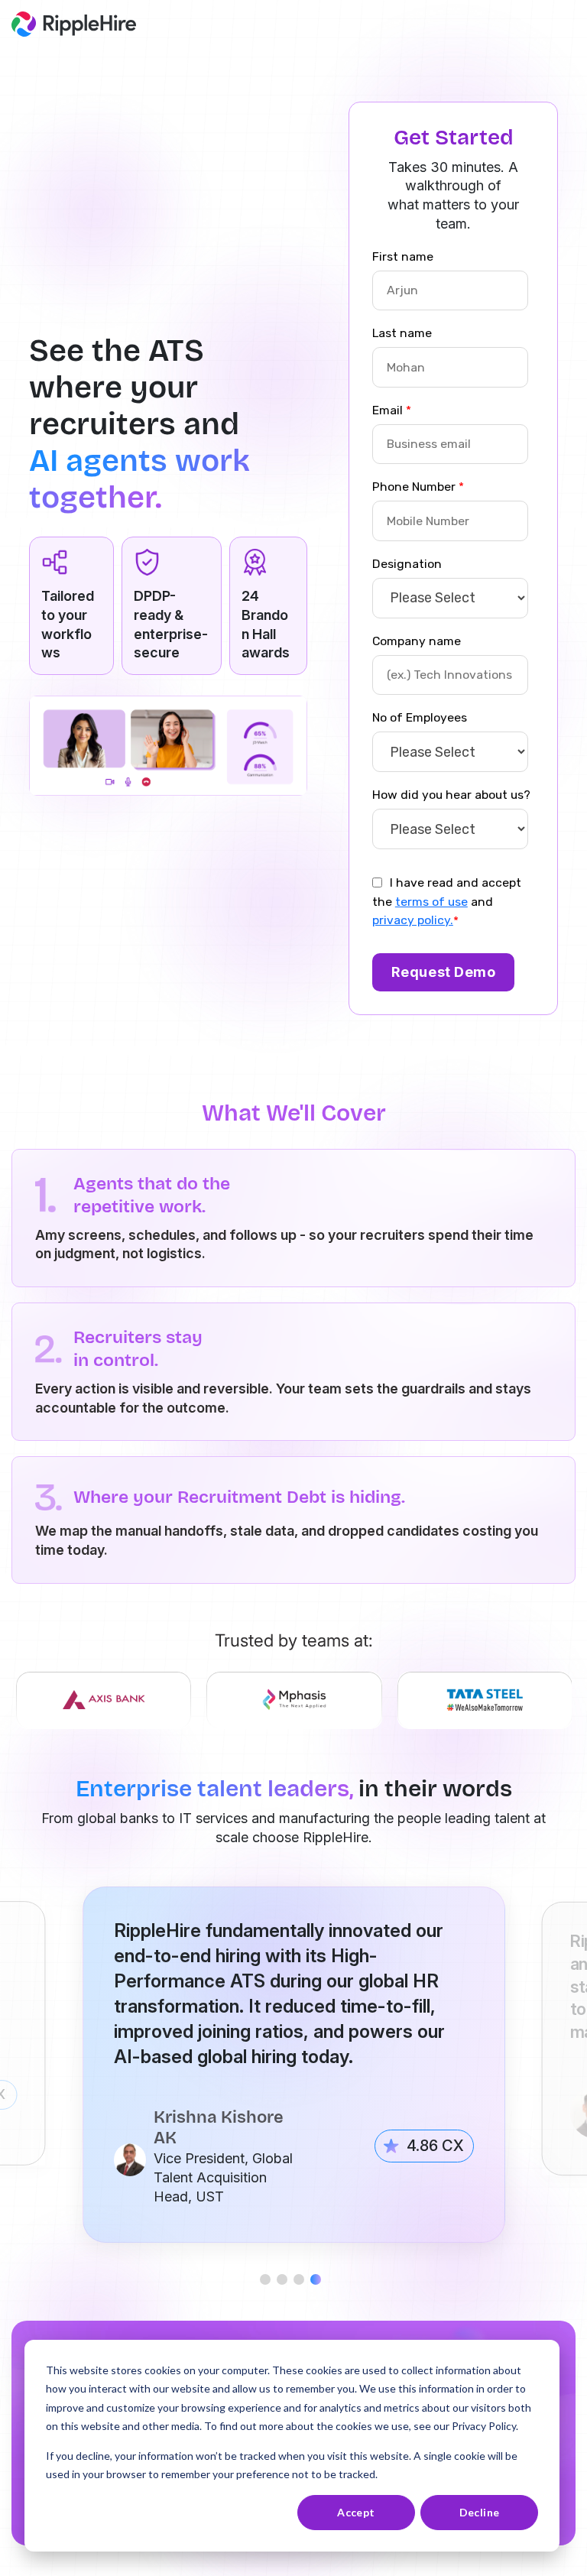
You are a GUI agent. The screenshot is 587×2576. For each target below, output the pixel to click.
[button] (268, 2279)
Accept (356, 2512)
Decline (480, 2512)
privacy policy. (413, 920)
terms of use (431, 902)
